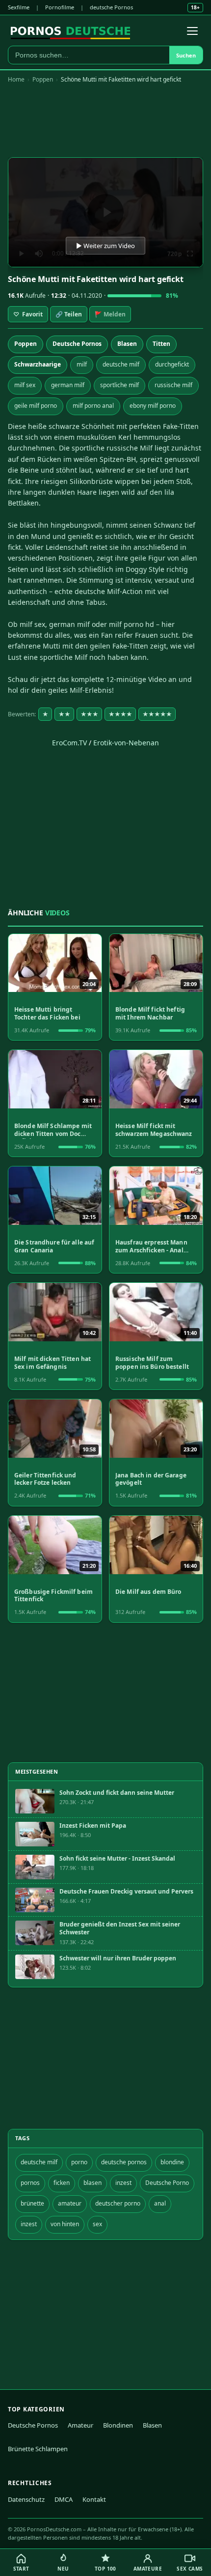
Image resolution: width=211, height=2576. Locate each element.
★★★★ (120, 714)
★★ (64, 714)
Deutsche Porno (167, 2183)
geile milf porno (36, 406)
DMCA (64, 2499)
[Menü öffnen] (192, 31)
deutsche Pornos (111, 7)
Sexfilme (19, 7)
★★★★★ (157, 714)
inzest (123, 2183)
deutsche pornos (124, 2162)
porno (79, 2162)
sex (97, 2224)
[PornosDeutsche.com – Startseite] (70, 31)
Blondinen (118, 2425)
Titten (161, 344)
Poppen (43, 79)
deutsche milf (121, 364)
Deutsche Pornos (77, 344)
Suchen (186, 55)
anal (160, 2203)
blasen (92, 2183)
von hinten (65, 2224)
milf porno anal (93, 406)
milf (82, 364)
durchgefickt (172, 364)
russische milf (173, 385)
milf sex (25, 385)
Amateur (80, 2425)
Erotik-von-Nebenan (126, 743)
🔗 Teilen (69, 314)
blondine (172, 2162)
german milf (68, 385)
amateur (70, 2203)
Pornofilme (60, 7)
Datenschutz (26, 2499)
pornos (30, 2183)
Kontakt (94, 2499)
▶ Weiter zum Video (105, 246)
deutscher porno (118, 2203)
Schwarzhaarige (38, 364)
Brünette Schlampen (38, 2449)
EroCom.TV (69, 743)
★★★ (89, 714)
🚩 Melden (110, 314)
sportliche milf (119, 385)
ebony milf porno (153, 406)
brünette (32, 2203)
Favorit (28, 314)
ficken (62, 2183)
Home (16, 79)
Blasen (127, 344)
